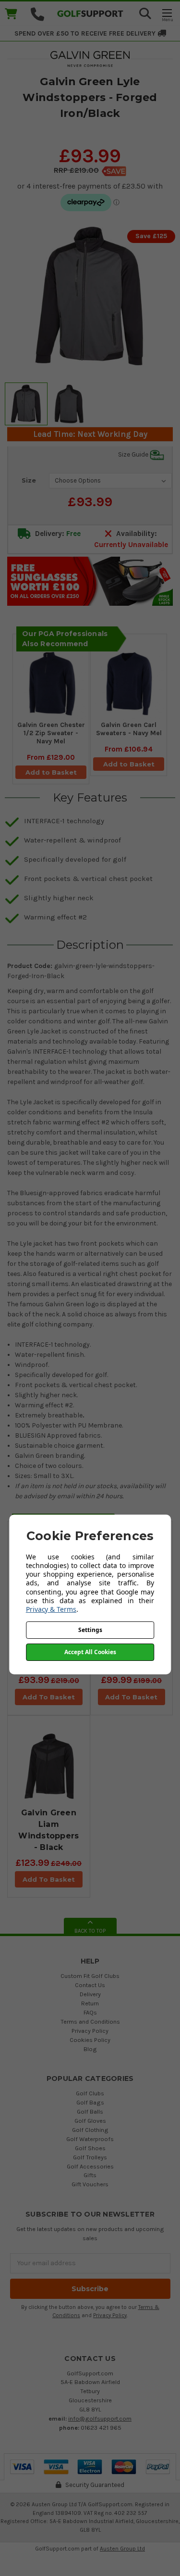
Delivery (90, 1994)
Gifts (90, 2175)
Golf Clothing (90, 2130)
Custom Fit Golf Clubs (90, 1976)
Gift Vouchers (90, 2184)
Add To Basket (49, 1697)
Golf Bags (90, 2102)
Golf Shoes (90, 2148)
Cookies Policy (90, 2040)
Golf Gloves (90, 2121)
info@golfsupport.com (100, 2418)
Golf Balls (90, 2111)
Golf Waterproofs (90, 2139)
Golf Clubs (90, 2093)
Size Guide (134, 454)
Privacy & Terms (51, 1609)
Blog (90, 2049)
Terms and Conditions (90, 2021)
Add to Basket (51, 772)
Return (90, 2003)
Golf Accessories (90, 2166)
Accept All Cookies (90, 1652)
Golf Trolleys (90, 2157)
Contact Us (90, 1985)
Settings (90, 1630)
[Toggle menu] (167, 15)
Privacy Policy (90, 2031)
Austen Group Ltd (122, 2549)
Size (29, 480)
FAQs (90, 2012)
